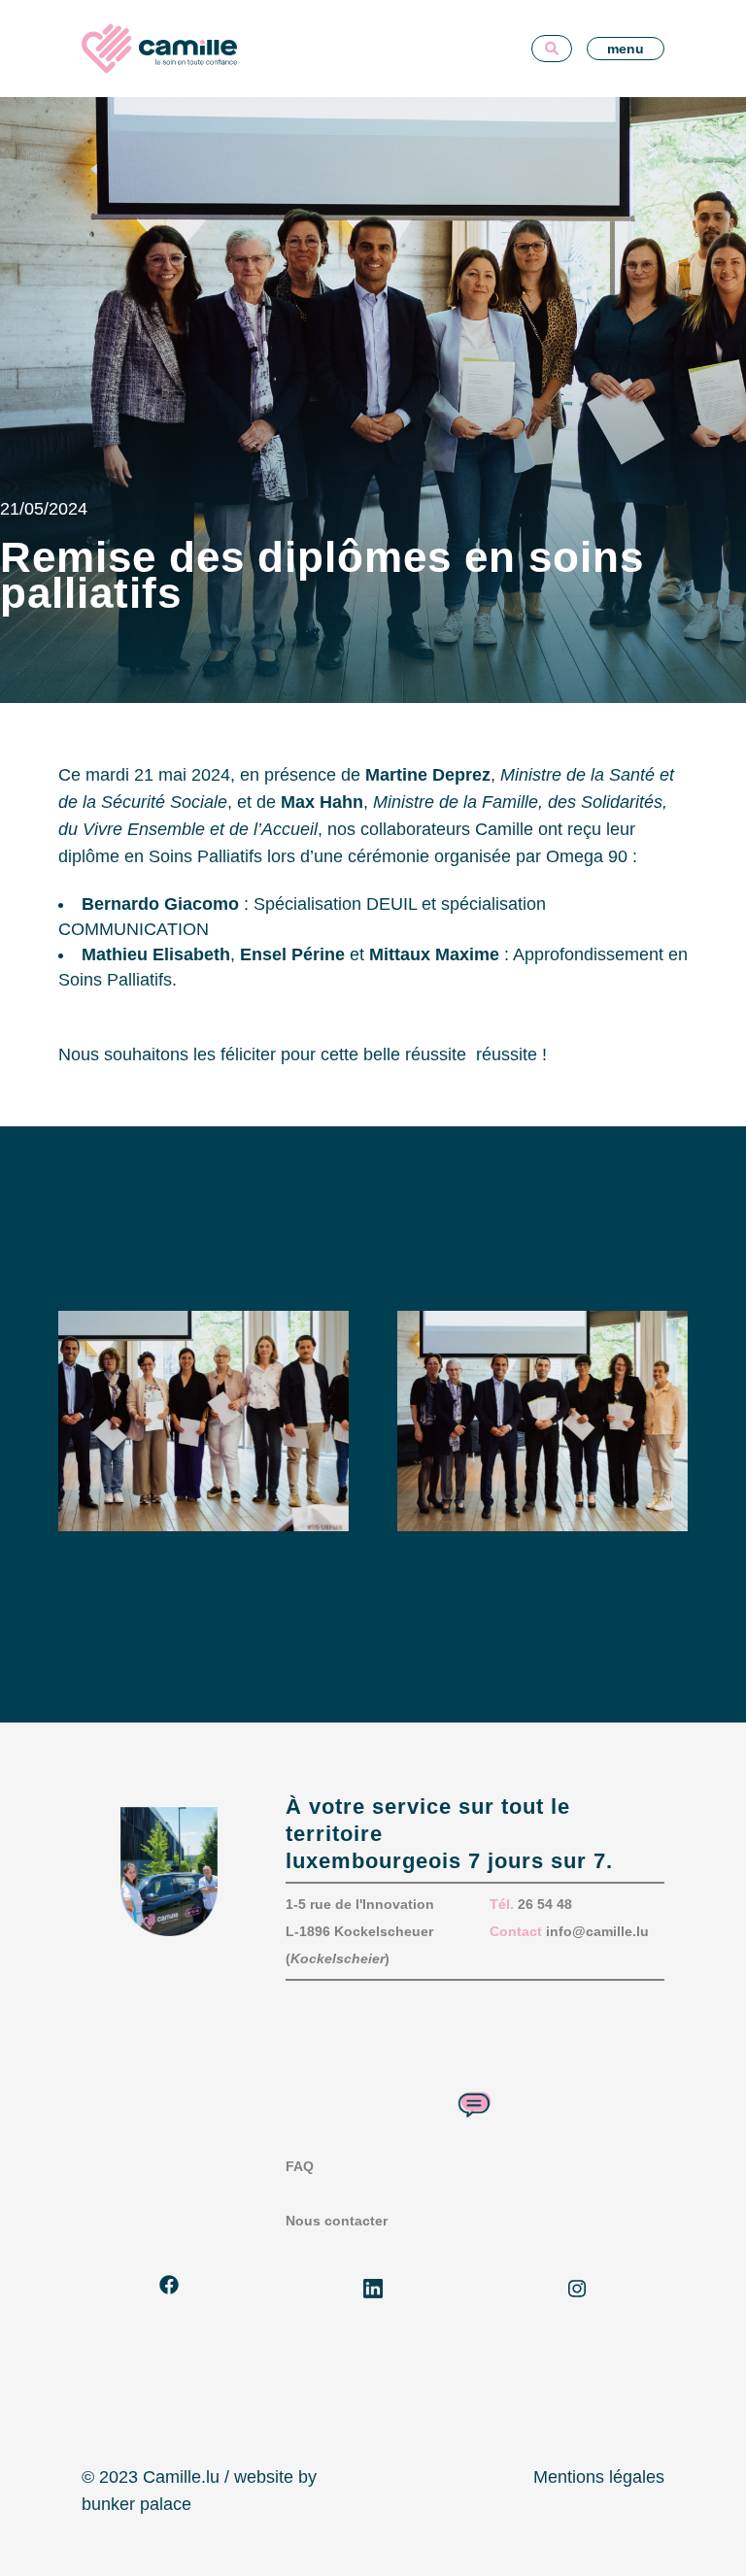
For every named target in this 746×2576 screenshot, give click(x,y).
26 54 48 (545, 1904)
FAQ (300, 2166)
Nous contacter (337, 2221)
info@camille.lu (597, 1931)
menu (626, 49)
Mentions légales (599, 2477)
